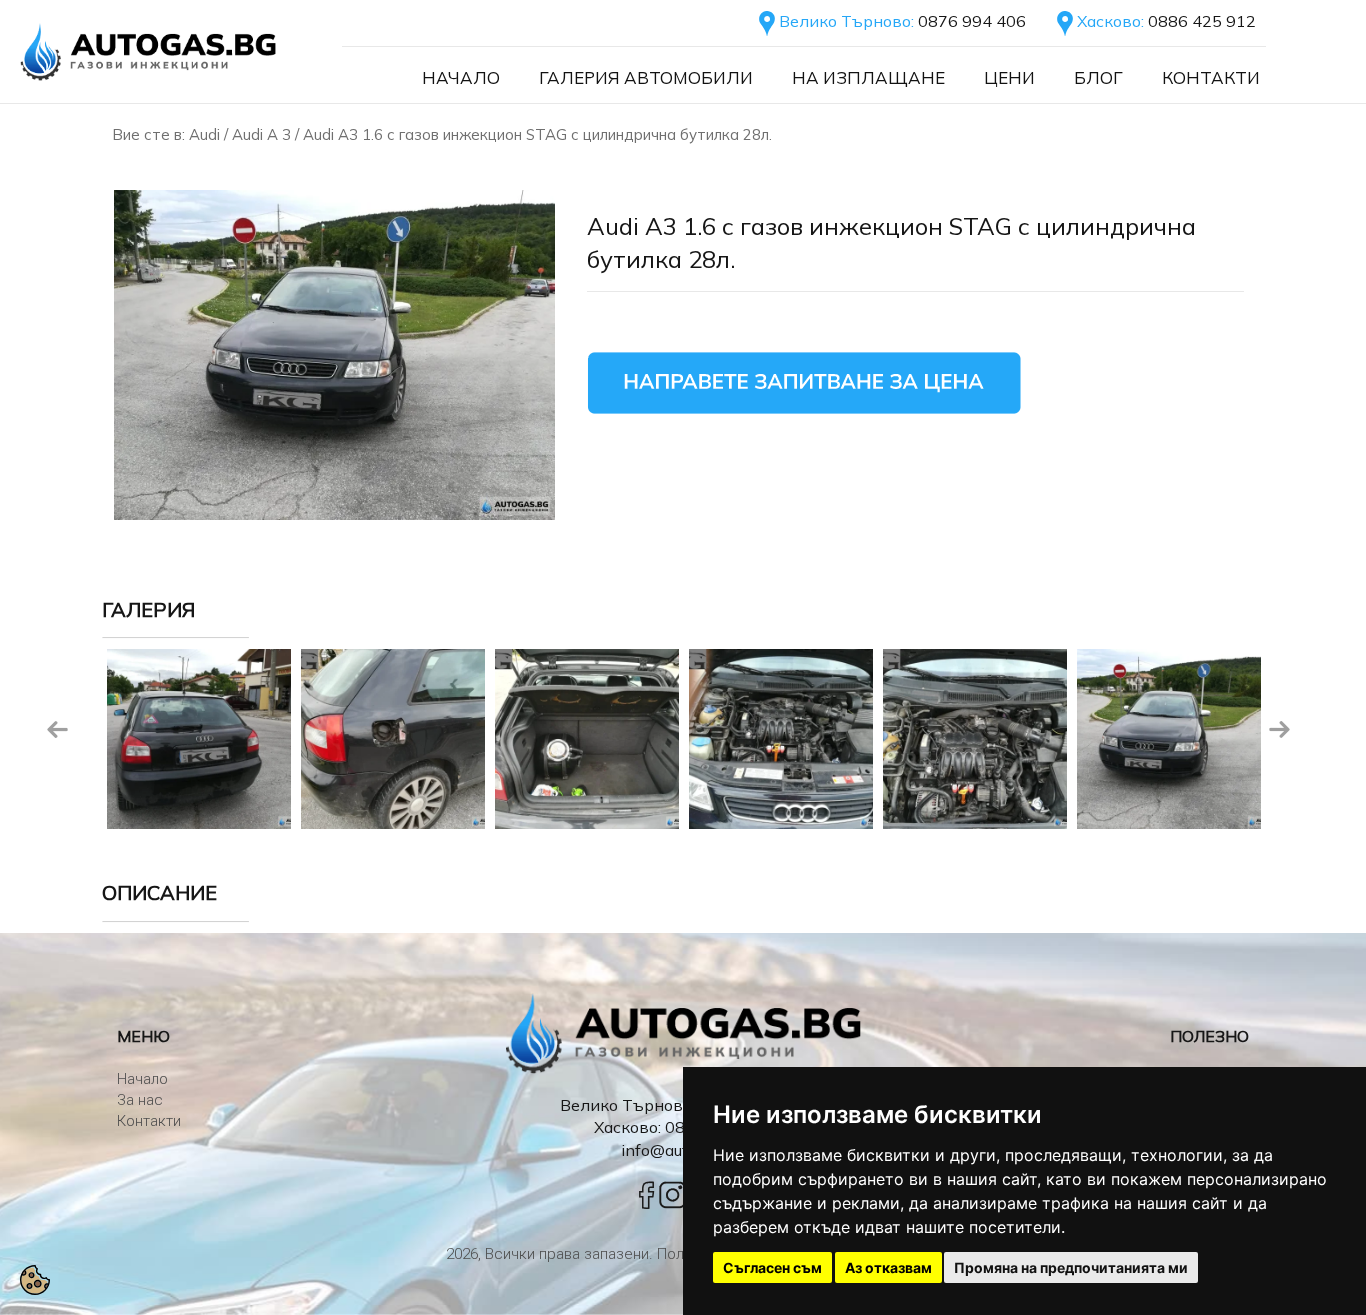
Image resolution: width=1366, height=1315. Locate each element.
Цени (1009, 77)
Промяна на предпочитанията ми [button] (1071, 1267)
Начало (461, 77)
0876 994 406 (972, 21)
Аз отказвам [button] (888, 1267)
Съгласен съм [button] (772, 1267)
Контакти (1211, 77)
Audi (204, 134)
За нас (140, 1100)
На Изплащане (868, 77)
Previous (57, 730)
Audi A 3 (261, 134)
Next (1279, 730)
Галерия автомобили (646, 77)
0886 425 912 (1202, 21)
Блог (1098, 77)
